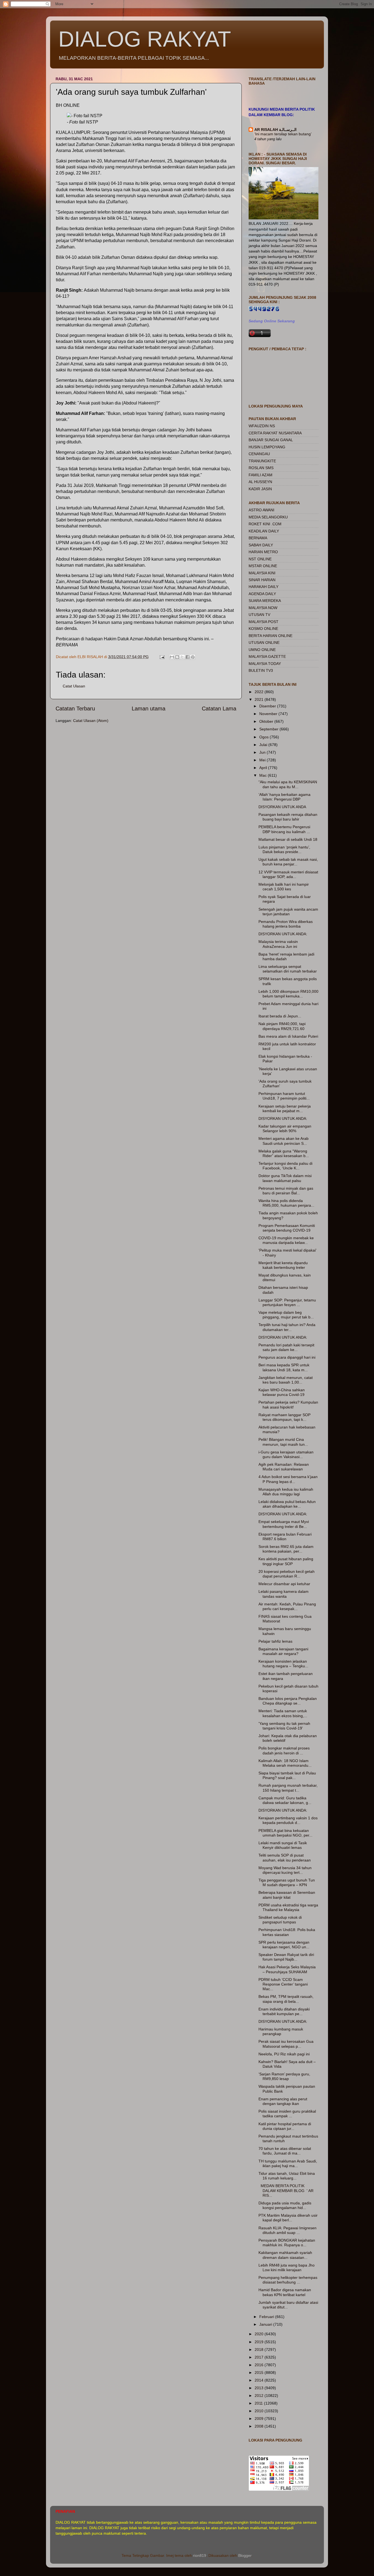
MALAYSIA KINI (262, 573)
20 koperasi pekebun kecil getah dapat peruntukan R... (287, 1574)
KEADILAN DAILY (264, 531)
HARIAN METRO (263, 552)
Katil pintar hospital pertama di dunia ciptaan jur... (285, 2126)
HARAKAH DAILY (264, 587)
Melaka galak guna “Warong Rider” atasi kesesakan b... (284, 1153)
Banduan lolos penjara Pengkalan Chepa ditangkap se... (288, 1701)
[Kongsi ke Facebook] (188, 657)
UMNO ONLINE (262, 650)
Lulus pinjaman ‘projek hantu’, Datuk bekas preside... (284, 849)
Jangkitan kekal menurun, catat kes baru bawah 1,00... (286, 1380)
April (264, 768)
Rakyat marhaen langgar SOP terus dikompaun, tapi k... (284, 1417)
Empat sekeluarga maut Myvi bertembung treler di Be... (284, 1524)
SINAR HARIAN (262, 580)
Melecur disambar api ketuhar (284, 1584)
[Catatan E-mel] (162, 657)
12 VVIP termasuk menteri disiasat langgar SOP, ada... (288, 874)
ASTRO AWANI (261, 510)
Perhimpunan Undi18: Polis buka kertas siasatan (287, 1932)
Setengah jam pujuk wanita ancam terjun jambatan (288, 912)
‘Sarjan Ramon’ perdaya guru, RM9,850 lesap (284, 2076)
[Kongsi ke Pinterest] (193, 657)
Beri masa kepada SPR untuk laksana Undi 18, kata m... (284, 1367)
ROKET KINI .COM (265, 524)
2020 (260, 2334)
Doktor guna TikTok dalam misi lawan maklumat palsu (285, 1178)
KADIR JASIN (260, 489)
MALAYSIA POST (264, 622)
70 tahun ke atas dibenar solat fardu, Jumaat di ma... (285, 2151)
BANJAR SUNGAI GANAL (271, 440)
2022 (260, 692)
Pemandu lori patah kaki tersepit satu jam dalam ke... (286, 1347)
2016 (260, 2365)
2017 (260, 2357)
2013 (260, 2388)
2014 (260, 2380)
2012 (260, 2396)
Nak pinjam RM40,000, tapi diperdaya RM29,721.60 (282, 1026)
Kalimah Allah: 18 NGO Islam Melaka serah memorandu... (285, 1763)
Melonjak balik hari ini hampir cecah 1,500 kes (284, 887)
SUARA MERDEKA (265, 601)
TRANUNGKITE (262, 461)
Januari (266, 2324)
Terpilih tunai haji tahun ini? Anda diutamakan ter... (287, 1327)
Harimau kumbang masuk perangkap (281, 2031)
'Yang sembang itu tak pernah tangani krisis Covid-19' (284, 1726)
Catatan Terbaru (75, 708)
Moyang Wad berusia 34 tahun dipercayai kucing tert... (285, 1870)
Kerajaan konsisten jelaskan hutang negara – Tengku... (283, 1664)
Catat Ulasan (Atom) (91, 721)
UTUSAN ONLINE (264, 642)
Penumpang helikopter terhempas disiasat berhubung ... (288, 2280)
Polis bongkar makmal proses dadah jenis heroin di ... (284, 1750)
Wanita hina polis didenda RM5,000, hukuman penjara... (286, 1203)
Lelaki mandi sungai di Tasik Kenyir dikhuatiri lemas (283, 1845)
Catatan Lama (219, 708)
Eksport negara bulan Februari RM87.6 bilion (285, 1537)
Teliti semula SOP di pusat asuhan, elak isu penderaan (285, 1858)
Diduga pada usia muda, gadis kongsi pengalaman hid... (285, 2205)
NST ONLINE (260, 559)
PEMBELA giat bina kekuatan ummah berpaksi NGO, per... (285, 1833)
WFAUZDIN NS (262, 426)
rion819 (200, 2555)
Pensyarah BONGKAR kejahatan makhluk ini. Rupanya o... (287, 2243)
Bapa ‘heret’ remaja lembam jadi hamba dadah (286, 956)
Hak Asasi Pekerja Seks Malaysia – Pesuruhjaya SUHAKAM (287, 1969)
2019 (260, 2342)
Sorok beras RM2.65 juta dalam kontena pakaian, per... (286, 1549)
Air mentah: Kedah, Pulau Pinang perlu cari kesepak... (287, 1606)
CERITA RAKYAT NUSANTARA (275, 433)
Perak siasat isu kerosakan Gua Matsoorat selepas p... (286, 2044)
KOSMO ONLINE (263, 629)
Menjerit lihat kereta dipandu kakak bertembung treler (283, 1265)
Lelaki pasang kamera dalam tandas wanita (284, 1594)
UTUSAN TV (259, 615)
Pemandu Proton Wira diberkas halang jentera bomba (286, 924)
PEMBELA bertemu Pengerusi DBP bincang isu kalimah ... (284, 829)
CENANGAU (259, 454)
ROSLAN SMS (261, 468)
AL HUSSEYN (260, 482)
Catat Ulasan (74, 686)
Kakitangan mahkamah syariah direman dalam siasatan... (285, 2255)
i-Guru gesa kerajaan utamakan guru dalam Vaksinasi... (286, 1454)
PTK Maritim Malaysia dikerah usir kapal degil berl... (288, 2218)
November (269, 714)
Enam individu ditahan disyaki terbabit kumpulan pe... (284, 2011)
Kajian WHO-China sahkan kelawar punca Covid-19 (282, 1392)
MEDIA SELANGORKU (268, 517)
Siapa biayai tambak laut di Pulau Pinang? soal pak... (287, 1775)
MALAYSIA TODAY (265, 664)
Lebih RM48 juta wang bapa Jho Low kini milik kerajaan (287, 2267)
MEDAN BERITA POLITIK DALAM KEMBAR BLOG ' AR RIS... (286, 2191)
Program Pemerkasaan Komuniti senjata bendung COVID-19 (287, 1228)
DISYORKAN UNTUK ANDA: (283, 934)
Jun (263, 752)
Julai (264, 745)
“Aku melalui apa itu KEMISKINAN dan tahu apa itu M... (288, 784)
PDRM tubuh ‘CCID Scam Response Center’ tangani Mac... (283, 1984)
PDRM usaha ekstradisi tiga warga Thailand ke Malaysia (288, 1907)
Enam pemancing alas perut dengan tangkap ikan (283, 2101)
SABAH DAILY (261, 545)
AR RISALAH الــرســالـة (275, 130)
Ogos (264, 737)
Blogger (245, 2555)
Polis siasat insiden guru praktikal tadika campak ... (287, 2114)
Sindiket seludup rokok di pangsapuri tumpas (280, 1920)
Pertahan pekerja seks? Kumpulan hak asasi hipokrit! (288, 1405)
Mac (264, 775)
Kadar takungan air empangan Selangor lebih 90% (285, 1128)
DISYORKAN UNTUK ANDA (282, 807)
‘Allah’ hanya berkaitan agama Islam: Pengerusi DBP (284, 797)
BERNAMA (258, 538)
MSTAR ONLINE (263, 566)
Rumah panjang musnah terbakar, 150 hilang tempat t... (288, 1788)
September (269, 729)
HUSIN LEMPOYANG (267, 447)
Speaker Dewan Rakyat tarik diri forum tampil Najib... (286, 1957)
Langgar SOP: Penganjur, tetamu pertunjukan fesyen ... (287, 1302)
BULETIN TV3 (261, 670)
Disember (268, 706)
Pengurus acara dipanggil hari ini (287, 1357)
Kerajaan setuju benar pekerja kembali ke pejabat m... (285, 1108)
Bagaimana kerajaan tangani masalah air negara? (283, 1651)
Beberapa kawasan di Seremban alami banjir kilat (287, 1895)
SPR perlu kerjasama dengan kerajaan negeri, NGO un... (284, 1945)
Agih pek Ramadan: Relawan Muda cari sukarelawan (284, 1467)
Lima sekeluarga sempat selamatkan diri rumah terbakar (288, 969)
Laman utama (149, 708)
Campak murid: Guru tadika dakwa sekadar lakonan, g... (285, 1800)
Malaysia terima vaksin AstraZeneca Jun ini (278, 944)
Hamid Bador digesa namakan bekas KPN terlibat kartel (285, 2292)
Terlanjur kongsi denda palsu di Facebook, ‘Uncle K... (285, 1166)
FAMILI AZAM (261, 475)
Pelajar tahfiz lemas (275, 1641)
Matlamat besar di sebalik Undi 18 (288, 839)
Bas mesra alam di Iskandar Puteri (288, 1036)
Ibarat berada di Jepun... (280, 1016)
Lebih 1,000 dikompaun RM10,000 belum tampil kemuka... (288, 994)
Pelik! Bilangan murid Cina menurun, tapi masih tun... (283, 1442)
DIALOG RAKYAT (145, 39)
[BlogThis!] (177, 657)
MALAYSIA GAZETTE (267, 656)
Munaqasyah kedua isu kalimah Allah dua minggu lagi (286, 1492)
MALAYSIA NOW (263, 608)
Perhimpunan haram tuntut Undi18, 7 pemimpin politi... (284, 1096)
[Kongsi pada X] (182, 657)
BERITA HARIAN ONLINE (271, 636)
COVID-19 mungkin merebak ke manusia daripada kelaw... (286, 1240)
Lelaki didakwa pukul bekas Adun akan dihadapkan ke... (287, 1504)
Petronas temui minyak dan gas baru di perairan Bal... (286, 1191)
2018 (260, 2350)
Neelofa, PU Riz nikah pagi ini (284, 2054)
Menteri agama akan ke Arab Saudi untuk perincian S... (284, 1141)
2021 (260, 699)
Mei (263, 760)
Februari (267, 2317)
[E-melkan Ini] (172, 657)
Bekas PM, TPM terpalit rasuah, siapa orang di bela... (286, 1999)
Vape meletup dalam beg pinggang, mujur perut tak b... (286, 1315)
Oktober (267, 721)
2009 (260, 2419)
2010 (260, 2411)
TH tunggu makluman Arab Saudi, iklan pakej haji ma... (288, 2163)
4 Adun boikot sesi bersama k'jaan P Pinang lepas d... (288, 1479)
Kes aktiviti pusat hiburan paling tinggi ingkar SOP (286, 1561)
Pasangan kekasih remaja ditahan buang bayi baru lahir (288, 817)
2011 (259, 2403)
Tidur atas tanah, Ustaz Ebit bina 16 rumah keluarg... (287, 2176)
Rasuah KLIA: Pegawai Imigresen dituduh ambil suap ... (287, 2230)
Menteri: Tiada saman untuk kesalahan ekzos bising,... (283, 1713)
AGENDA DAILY (262, 594)
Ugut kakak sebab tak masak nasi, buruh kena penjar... (288, 862)
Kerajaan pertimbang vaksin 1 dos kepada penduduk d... (288, 1820)
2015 (260, 2373)
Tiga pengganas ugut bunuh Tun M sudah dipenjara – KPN (287, 1882)
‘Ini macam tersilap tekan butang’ (283, 134)
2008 (260, 2426)
